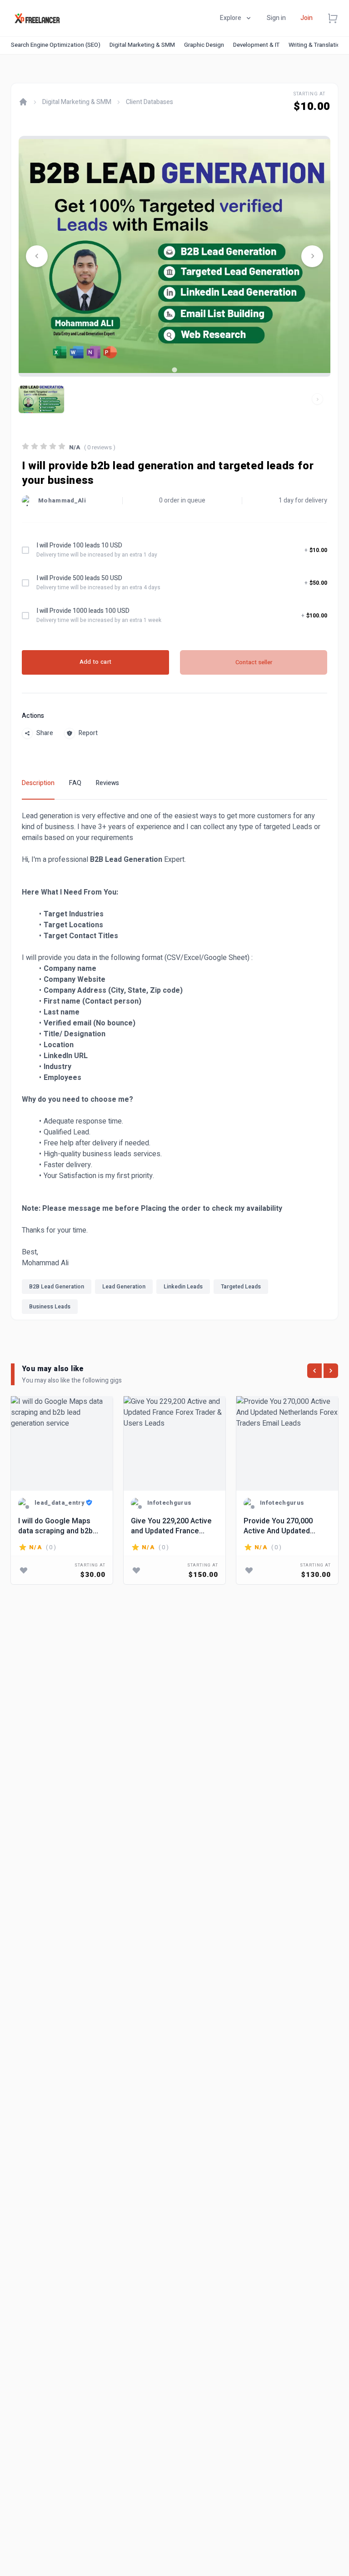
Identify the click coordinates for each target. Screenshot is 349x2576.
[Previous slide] (37, 256)
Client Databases (150, 102)
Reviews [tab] (107, 783)
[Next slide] (312, 256)
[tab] (174, 370)
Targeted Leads (241, 1287)
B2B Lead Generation (57, 1287)
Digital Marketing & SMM (142, 45)
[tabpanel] (174, 1065)
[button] (41, 399)
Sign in (276, 18)
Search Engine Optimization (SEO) (56, 45)
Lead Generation (124, 1287)
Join (307, 18)
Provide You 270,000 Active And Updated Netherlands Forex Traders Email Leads (278, 1526)
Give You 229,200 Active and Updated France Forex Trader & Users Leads (171, 1526)
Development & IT (256, 45)
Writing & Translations (318, 45)
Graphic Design (204, 45)
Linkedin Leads (183, 1287)
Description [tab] (38, 783)
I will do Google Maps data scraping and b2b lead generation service (59, 1526)
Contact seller (254, 662)
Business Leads (50, 1307)
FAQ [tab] (75, 783)
